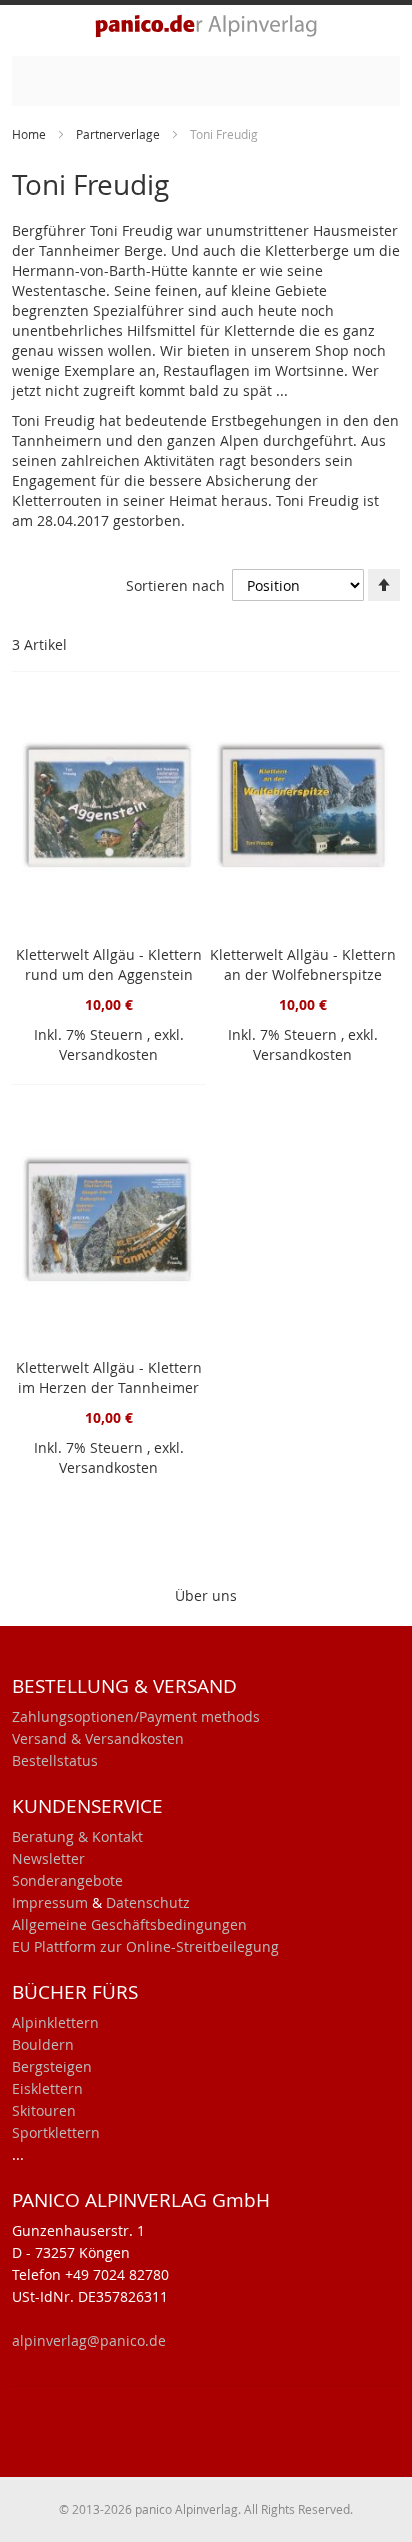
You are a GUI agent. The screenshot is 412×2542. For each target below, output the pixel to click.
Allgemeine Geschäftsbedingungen (129, 1924)
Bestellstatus (55, 1760)
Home (30, 134)
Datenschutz (148, 1902)
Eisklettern (47, 2088)
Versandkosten (108, 1054)
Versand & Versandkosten (98, 1738)
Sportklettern (56, 2132)
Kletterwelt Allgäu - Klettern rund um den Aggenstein (109, 964)
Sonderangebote (67, 1880)
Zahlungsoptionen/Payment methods (136, 1716)
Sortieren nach (175, 585)
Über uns (206, 1595)
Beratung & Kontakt (77, 1836)
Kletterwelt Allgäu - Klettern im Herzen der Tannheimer (109, 1377)
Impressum (50, 1902)
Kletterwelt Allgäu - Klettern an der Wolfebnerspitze (303, 964)
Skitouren (44, 2110)
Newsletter (48, 1858)
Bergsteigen (52, 2066)
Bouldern (43, 2044)
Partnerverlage (119, 134)
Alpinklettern (55, 2022)
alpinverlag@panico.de (89, 2340)
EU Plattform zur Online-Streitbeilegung (145, 1946)
